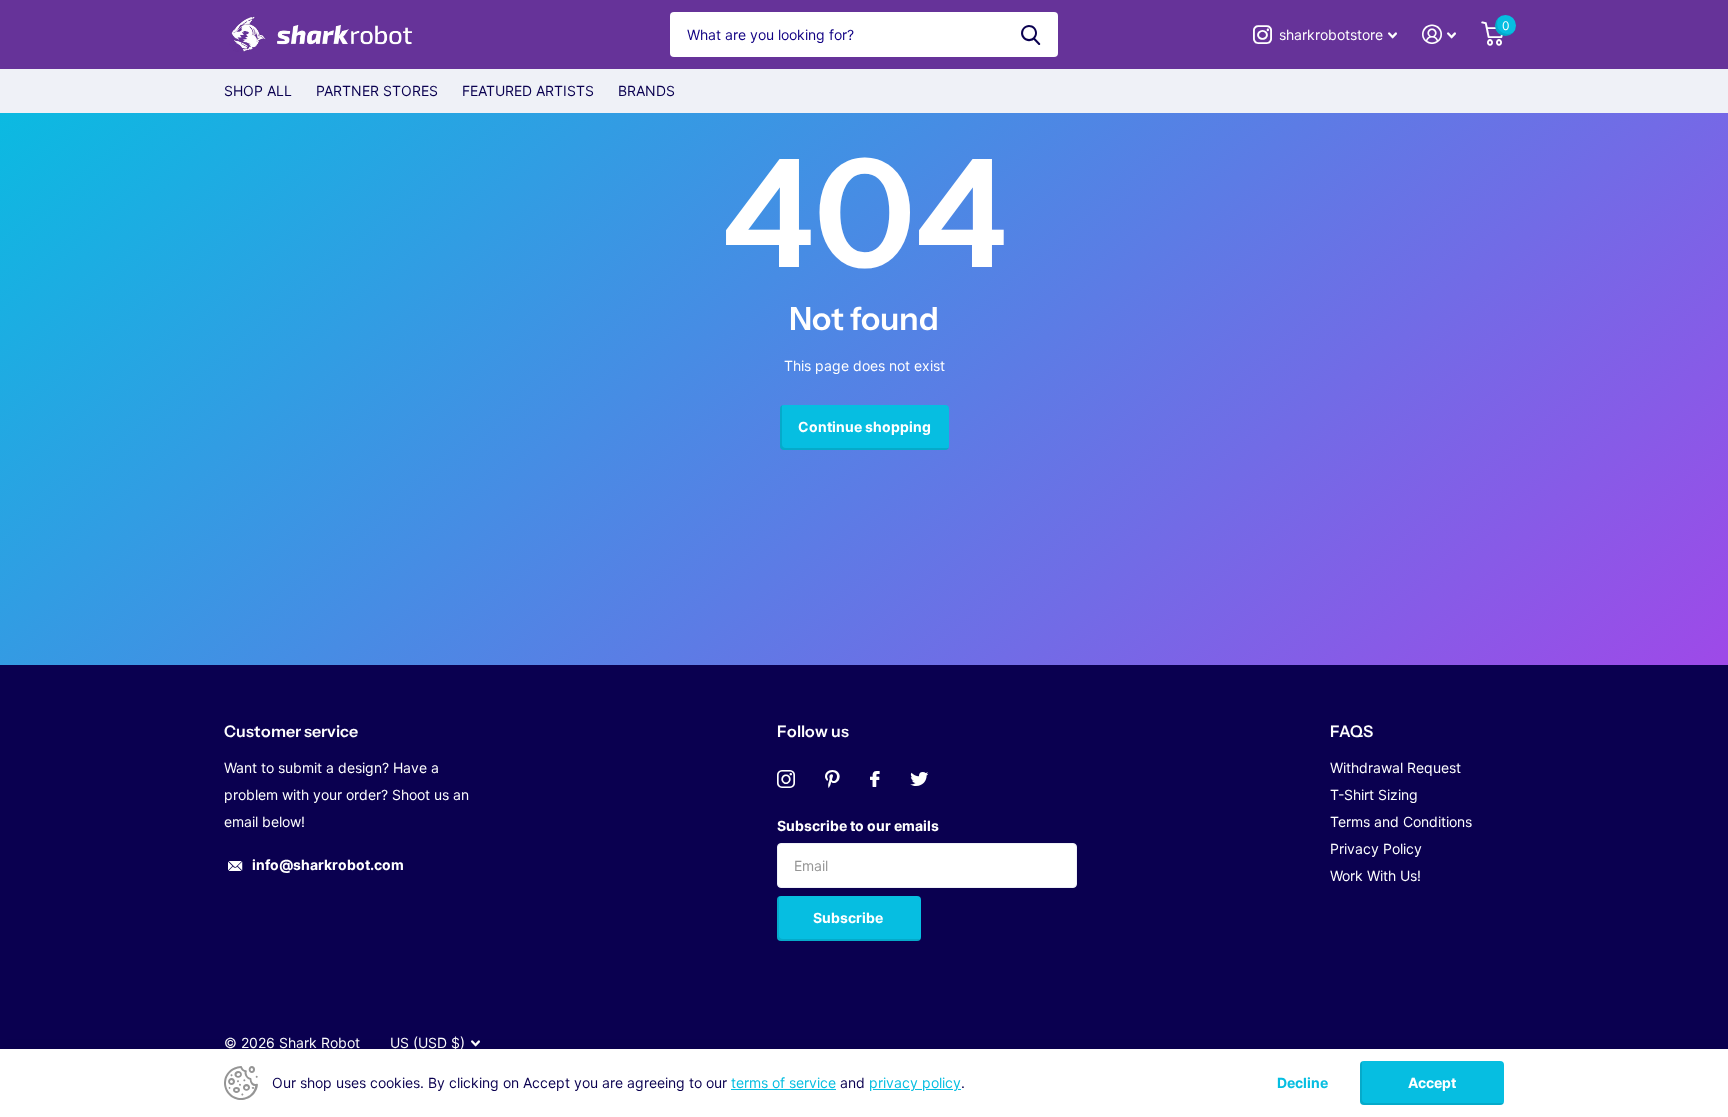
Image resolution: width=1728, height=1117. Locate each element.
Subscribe (849, 917)
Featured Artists (528, 90)
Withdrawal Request (1395, 767)
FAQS (1351, 731)
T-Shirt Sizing (1374, 794)
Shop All (258, 90)
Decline (1302, 1083)
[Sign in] (1439, 34)
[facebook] (875, 779)
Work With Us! (1375, 875)
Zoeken (1030, 34)
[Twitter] (919, 779)
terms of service (783, 1082)
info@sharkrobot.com (328, 864)
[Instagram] (786, 779)
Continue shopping (864, 426)
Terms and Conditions (1401, 821)
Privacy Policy (1376, 848)
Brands (646, 90)
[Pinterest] (832, 779)
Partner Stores (377, 90)
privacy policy (915, 1082)
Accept (1432, 1082)
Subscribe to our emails (858, 825)
